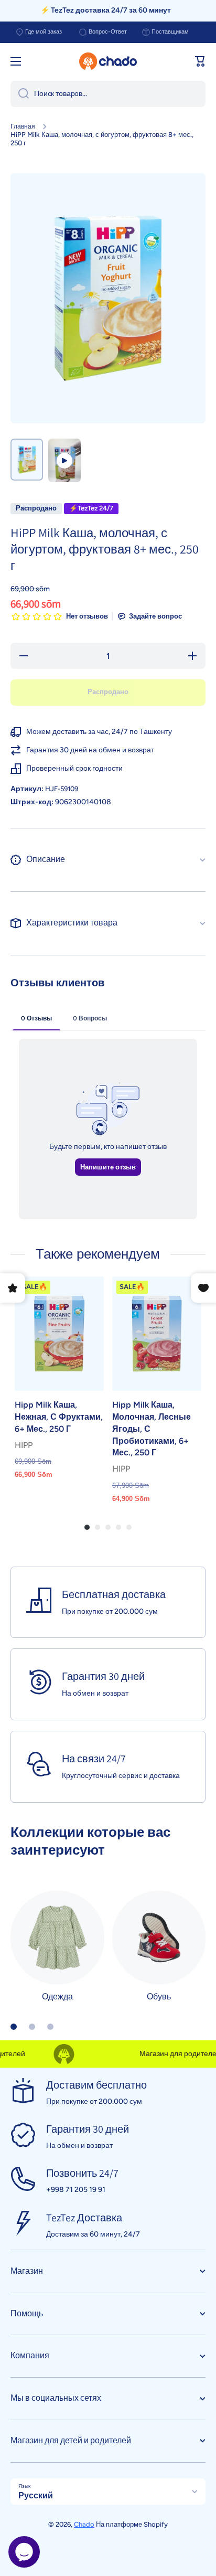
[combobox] (108, 94)
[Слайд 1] (14, 2027)
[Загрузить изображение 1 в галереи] (27, 460)
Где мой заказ (44, 32)
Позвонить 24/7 (82, 2173)
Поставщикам (170, 32)
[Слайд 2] (32, 2027)
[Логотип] (108, 61)
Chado (84, 2524)
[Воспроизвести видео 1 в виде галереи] (64, 460)
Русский (36, 2495)
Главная (23, 126)
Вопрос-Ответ (108, 32)
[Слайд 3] (50, 2027)
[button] (200, 61)
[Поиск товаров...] (20, 94)
